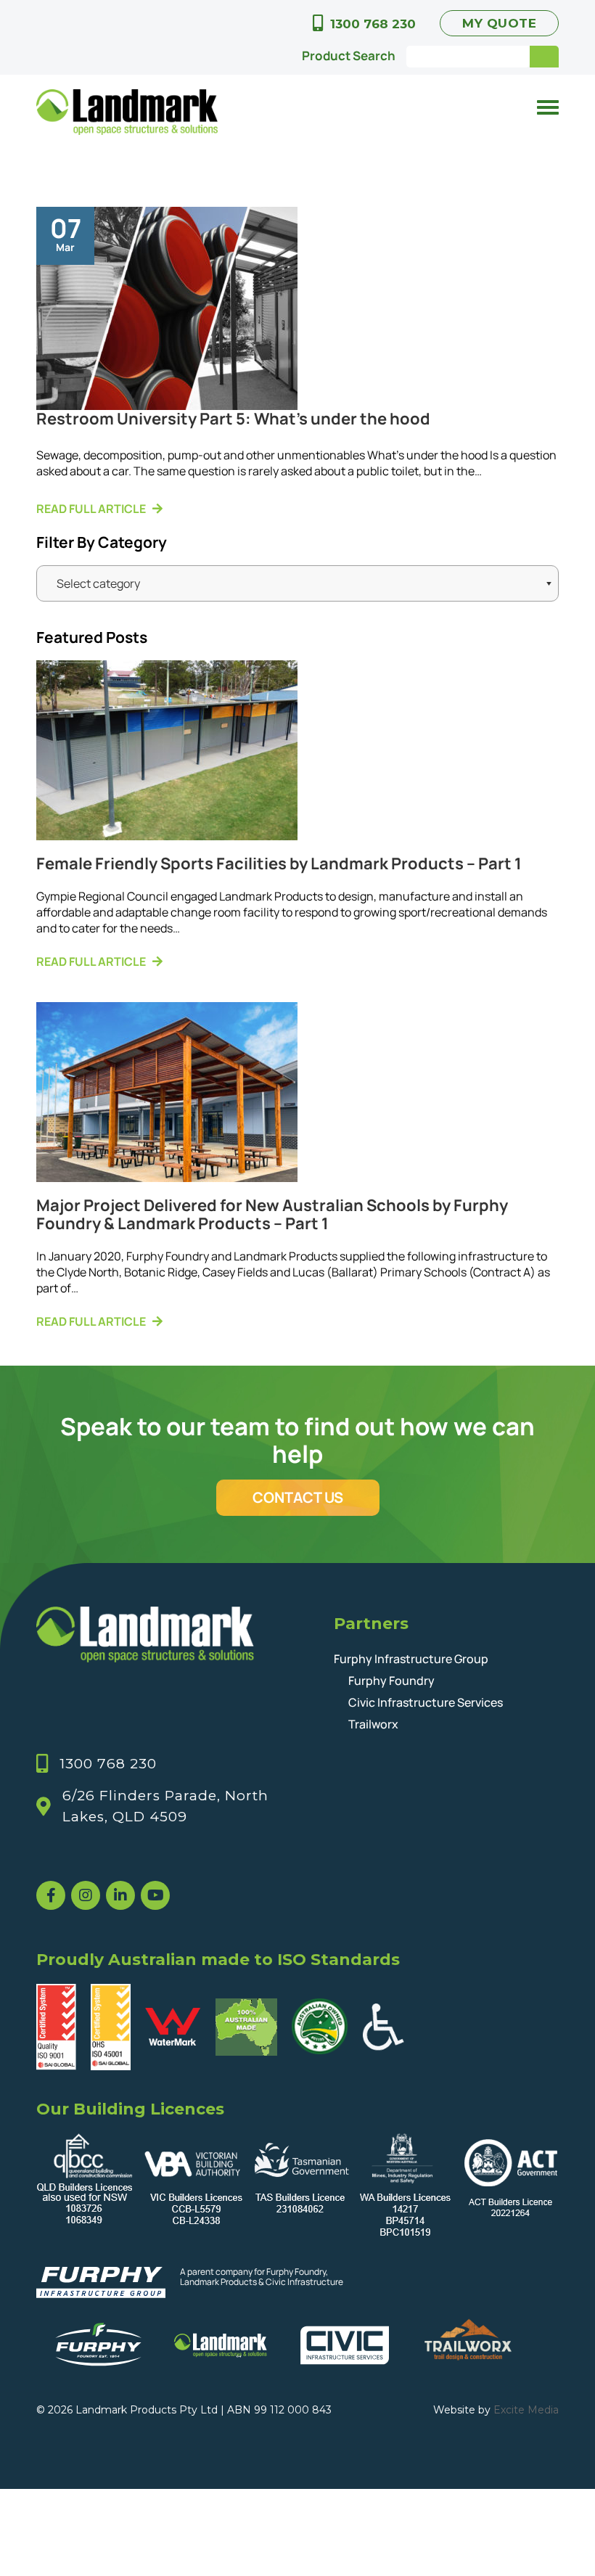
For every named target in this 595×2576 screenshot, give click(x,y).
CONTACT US (298, 1497)
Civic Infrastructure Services (426, 1702)
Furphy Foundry (391, 1681)
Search (544, 57)
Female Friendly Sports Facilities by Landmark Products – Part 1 (279, 864)
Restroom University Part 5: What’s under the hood (233, 419)
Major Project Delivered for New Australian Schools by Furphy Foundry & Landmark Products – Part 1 (272, 1214)
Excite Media (526, 2410)
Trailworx (373, 1724)
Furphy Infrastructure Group (411, 1659)
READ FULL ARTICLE (91, 509)
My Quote (499, 23)
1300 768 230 (373, 24)
